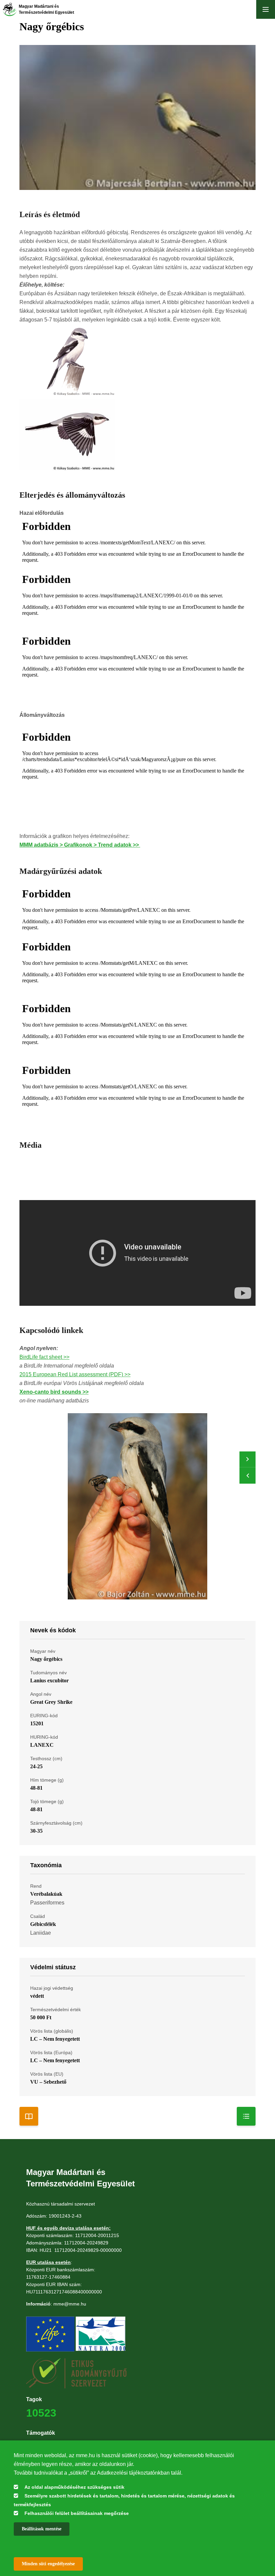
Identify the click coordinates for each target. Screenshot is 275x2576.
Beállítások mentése (42, 2529)
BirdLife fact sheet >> (44, 1357)
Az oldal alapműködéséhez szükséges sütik (74, 2487)
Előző (248, 1476)
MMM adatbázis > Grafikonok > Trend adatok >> (80, 845)
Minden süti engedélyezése (48, 2564)
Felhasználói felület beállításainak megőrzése (77, 2513)
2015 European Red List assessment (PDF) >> (75, 1374)
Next (248, 1459)
